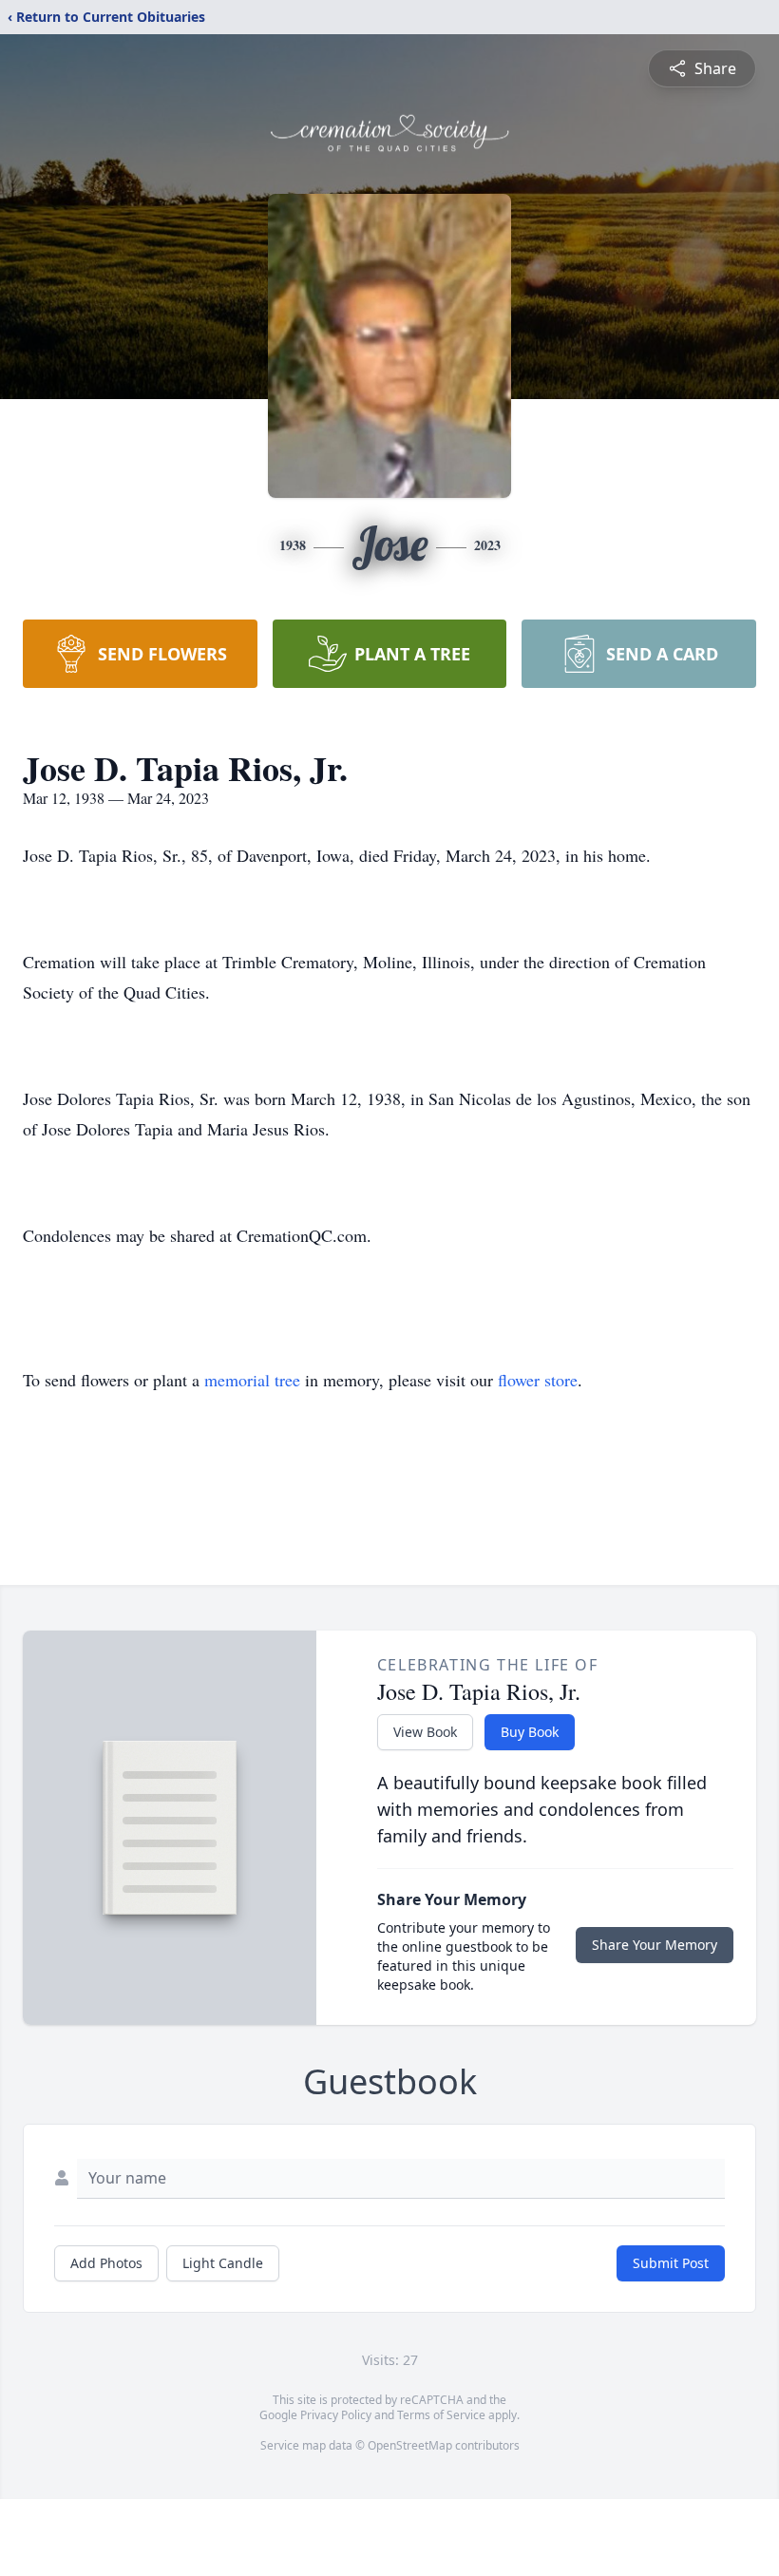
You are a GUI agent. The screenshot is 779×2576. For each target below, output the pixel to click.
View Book (425, 1732)
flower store (538, 1380)
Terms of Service (441, 2415)
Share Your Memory (655, 1945)
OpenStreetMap (410, 2445)
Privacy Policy (336, 2415)
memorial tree (252, 1380)
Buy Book (530, 1732)
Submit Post (671, 2263)
